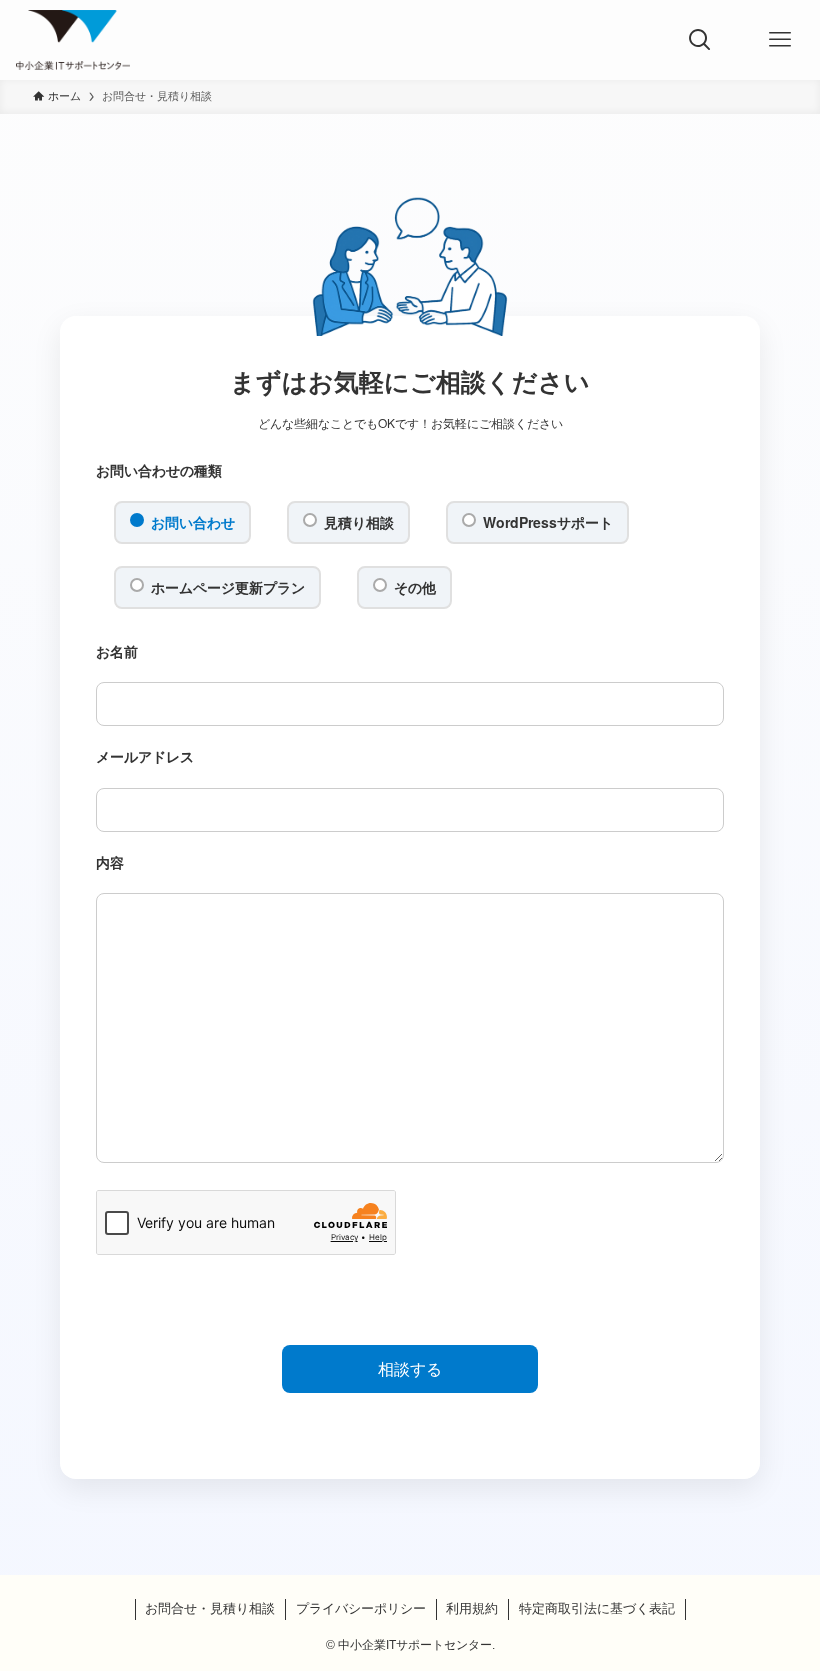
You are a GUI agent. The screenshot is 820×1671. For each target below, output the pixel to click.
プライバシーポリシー (361, 1608)
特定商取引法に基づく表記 (597, 1608)
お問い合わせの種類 (159, 470)
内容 (110, 862)
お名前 (117, 651)
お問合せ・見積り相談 (210, 1608)
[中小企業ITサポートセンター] (72, 40)
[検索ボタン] (700, 40)
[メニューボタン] (780, 40)
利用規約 (472, 1608)
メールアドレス (145, 756)
